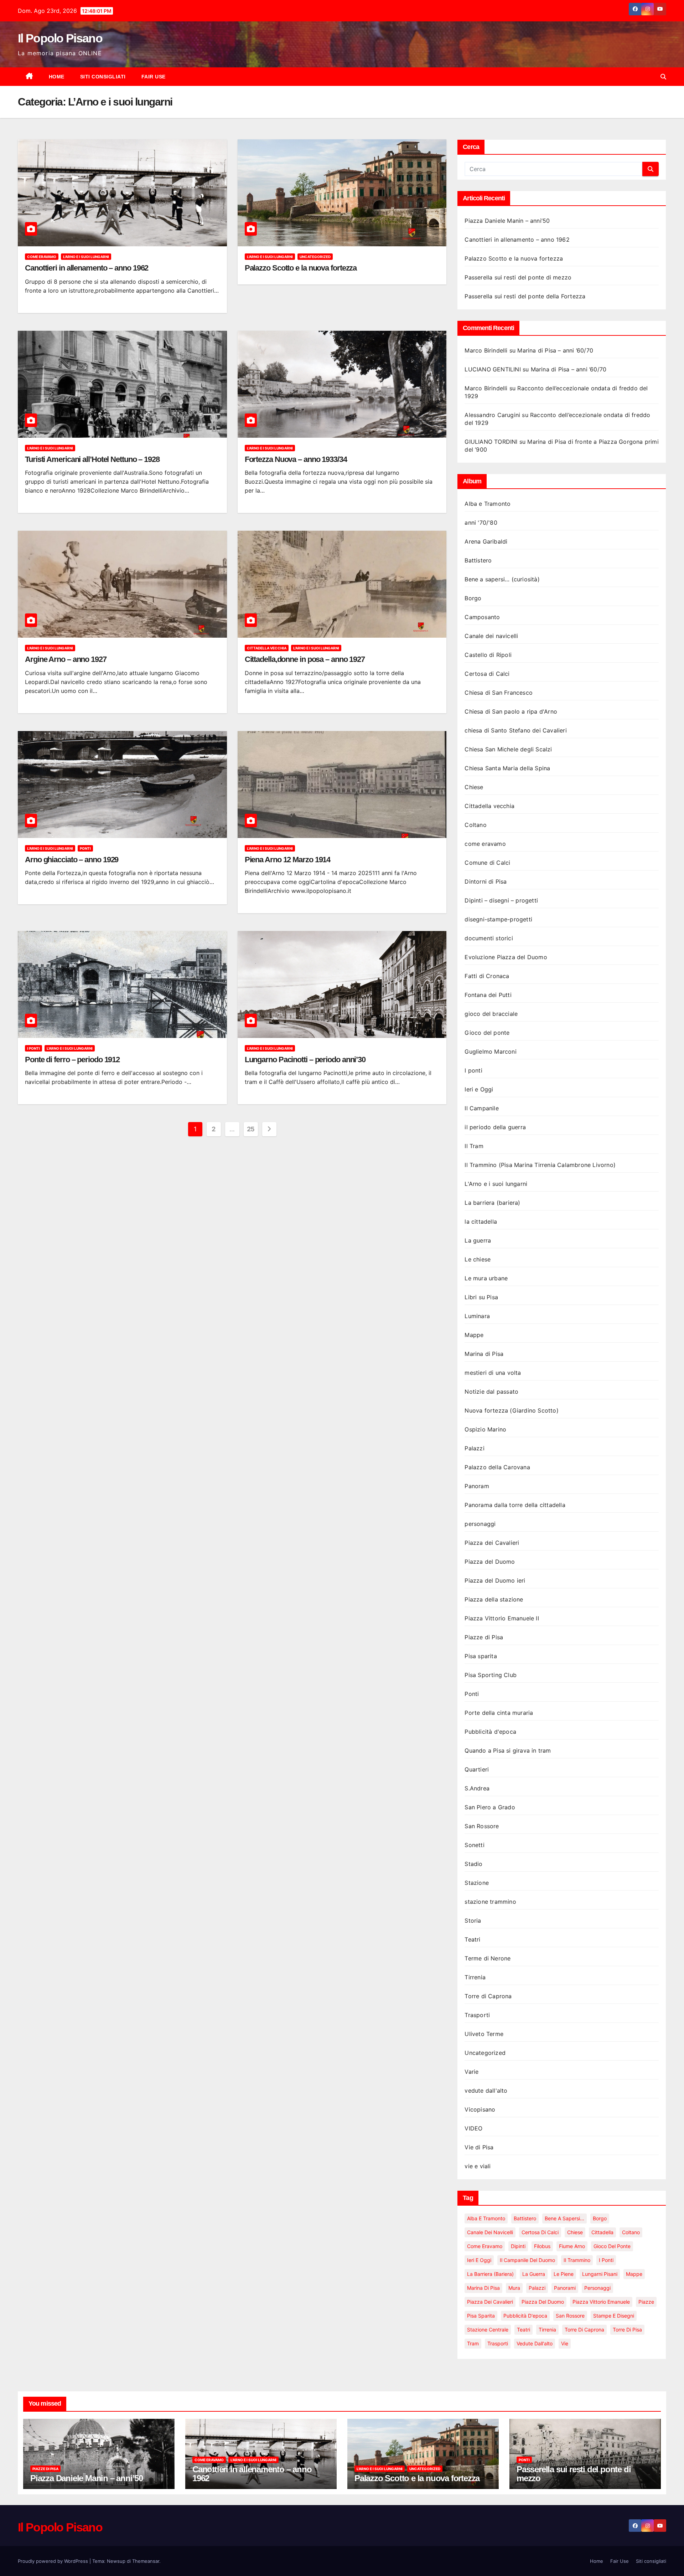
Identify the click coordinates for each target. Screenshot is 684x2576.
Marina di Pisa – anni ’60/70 (555, 350)
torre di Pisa (627, 2330)
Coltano (475, 825)
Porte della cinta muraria (499, 1713)
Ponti (85, 848)
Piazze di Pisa (484, 1637)
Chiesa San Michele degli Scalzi (508, 749)
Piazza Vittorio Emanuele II (502, 1618)
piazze (646, 2302)
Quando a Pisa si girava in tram (508, 1750)
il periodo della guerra (495, 1127)
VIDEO (473, 2128)
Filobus (542, 2246)
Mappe (474, 1335)
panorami (565, 2288)
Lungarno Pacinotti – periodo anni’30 (305, 1060)
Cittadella (602, 2232)
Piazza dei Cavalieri (492, 1543)
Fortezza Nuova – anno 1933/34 (296, 459)
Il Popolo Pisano (60, 38)
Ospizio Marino (485, 1429)
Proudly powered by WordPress (54, 2561)
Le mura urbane (486, 1278)
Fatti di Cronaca (487, 976)
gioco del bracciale (491, 1014)
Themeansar (146, 2561)
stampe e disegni (614, 2316)
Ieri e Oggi (479, 1089)
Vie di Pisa (479, 2147)
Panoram (477, 1486)
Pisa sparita (481, 1656)
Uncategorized (315, 257)
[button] (663, 77)
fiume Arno (572, 2246)
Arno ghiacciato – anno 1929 (72, 860)
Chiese (474, 787)
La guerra (478, 1240)
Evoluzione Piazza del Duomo (506, 957)
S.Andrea (477, 1788)
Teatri (472, 1939)
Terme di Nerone (488, 1958)
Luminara (477, 1316)
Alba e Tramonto (488, 504)
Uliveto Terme (484, 2034)
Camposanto (482, 617)
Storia (473, 1921)
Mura (514, 2288)
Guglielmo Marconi (490, 1052)
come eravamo (42, 257)
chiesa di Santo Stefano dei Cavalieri (515, 730)
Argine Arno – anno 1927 (66, 659)
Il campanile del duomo (527, 2260)
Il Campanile (481, 1108)
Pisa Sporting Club (491, 1675)
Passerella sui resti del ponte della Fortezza (525, 296)
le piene (564, 2274)
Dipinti (518, 2246)
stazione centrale (488, 2330)
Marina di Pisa (484, 1354)
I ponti (33, 1048)
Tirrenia (475, 1977)
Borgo (473, 598)
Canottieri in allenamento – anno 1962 (87, 268)
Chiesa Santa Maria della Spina (507, 768)
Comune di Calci (487, 863)
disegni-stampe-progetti (498, 919)
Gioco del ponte (487, 1033)
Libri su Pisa (481, 1297)
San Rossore (482, 1826)
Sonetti (474, 1845)
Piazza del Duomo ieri (495, 1580)
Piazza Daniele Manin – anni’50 (507, 221)
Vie (565, 2343)
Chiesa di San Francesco (499, 693)
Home (57, 77)
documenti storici (489, 938)
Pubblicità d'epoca (490, 1732)
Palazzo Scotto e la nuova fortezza (301, 268)
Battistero (478, 560)
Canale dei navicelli (491, 636)
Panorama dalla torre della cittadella (515, 1505)
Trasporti (477, 2015)
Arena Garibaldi (486, 541)
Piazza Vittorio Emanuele (601, 2302)
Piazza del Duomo (490, 1562)
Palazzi (474, 1448)
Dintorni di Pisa (486, 881)
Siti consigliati (103, 77)
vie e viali (478, 2166)
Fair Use (154, 77)
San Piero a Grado (490, 1807)
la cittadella (481, 1222)
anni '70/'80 (481, 523)
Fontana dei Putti (488, 995)
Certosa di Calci (487, 674)
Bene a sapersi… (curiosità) (502, 579)
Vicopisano (480, 2109)
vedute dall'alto (486, 2091)
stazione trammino (490, 1902)
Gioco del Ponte (612, 2246)
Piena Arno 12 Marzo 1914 (288, 860)
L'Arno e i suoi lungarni (86, 257)
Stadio (473, 1864)
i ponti (606, 2260)
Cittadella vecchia (267, 648)
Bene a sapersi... (564, 2218)
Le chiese (478, 1259)
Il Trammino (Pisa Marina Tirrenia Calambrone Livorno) (540, 1165)
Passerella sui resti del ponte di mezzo (518, 277)
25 (251, 1129)
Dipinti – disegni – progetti (501, 900)
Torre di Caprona (488, 1996)
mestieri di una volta (493, 1373)
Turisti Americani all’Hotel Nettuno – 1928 (92, 459)
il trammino (577, 2260)
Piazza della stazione (494, 1599)
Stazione (477, 1883)
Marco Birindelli (486, 350)
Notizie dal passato (491, 1392)
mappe (634, 2274)
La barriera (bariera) (492, 1203)
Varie (471, 2072)
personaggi (480, 1524)
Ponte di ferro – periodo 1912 (72, 1060)
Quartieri (477, 1769)
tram (473, 2343)
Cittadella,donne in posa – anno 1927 (305, 659)
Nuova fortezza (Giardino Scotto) (511, 1410)
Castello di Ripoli (488, 655)
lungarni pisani (600, 2274)
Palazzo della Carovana (497, 1467)
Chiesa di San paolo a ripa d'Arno (511, 711)
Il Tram (474, 1146)
